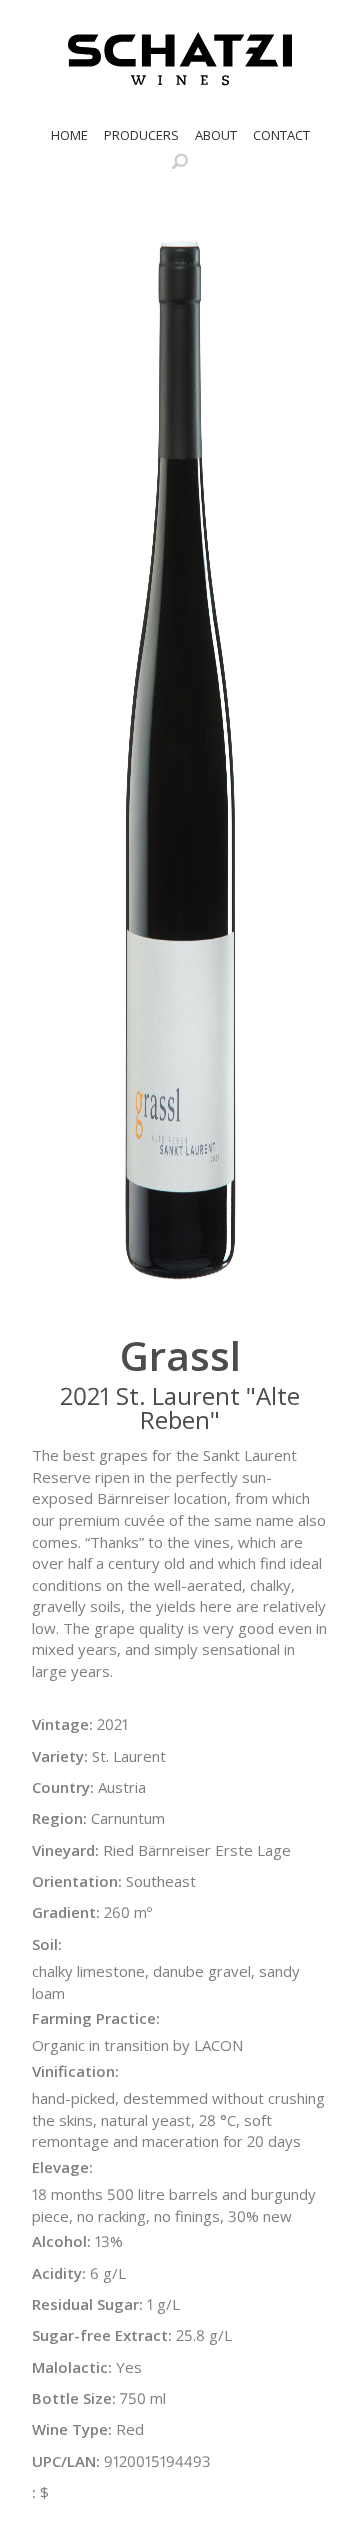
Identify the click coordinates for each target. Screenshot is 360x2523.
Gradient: (66, 1912)
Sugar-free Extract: (102, 2335)
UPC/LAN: (66, 2461)
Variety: (60, 1756)
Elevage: (62, 2167)
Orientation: (77, 1881)
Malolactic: (72, 2367)
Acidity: (59, 2273)
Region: (59, 1818)
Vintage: (62, 1724)
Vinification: (75, 2071)
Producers (141, 135)
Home (69, 135)
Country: (63, 1787)
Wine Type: (72, 2429)
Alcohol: (61, 2241)
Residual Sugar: (87, 2304)
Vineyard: (65, 1850)
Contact (281, 135)
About (216, 135)
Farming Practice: (96, 2018)
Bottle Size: (74, 2398)
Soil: (47, 1944)
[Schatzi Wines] (180, 59)
